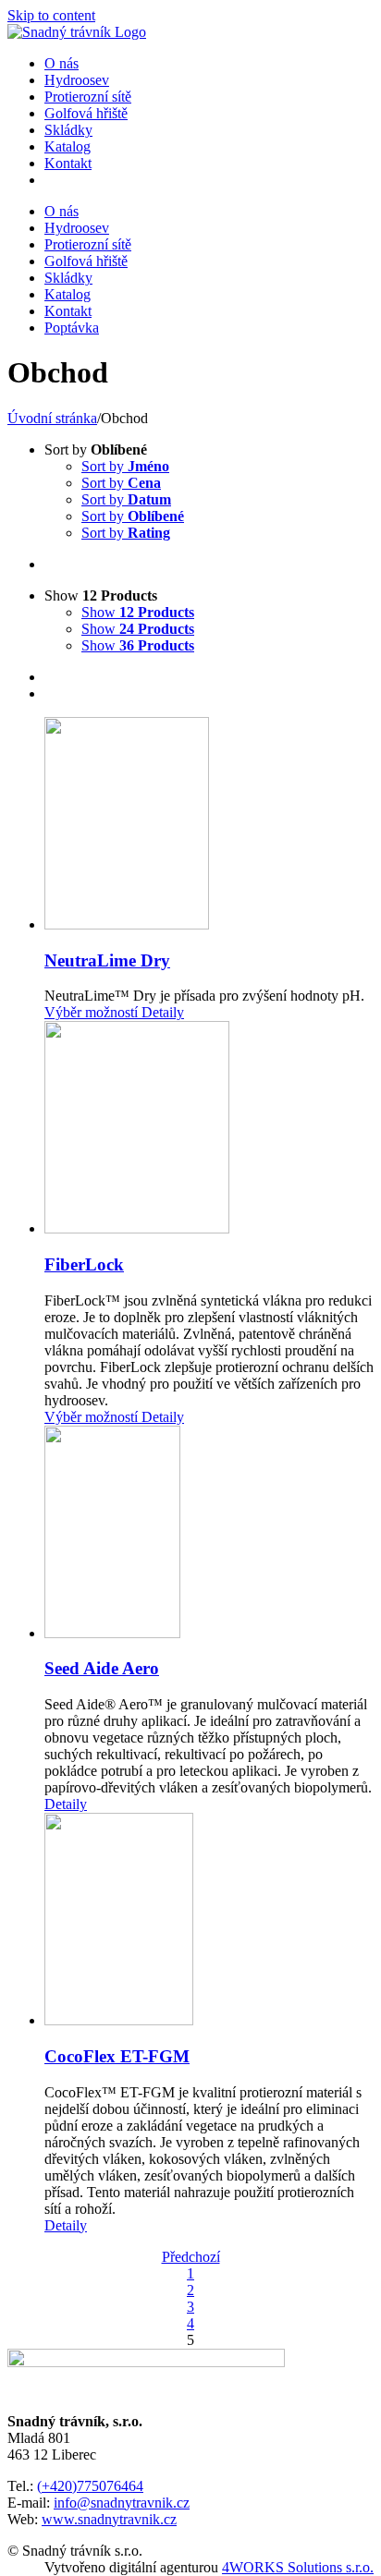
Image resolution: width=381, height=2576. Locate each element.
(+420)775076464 (90, 2486)
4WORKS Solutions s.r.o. (298, 2567)
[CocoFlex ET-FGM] (209, 1921)
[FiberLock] (209, 1129)
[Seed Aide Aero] (209, 1534)
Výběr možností (91, 1012)
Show (138, 612)
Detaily (161, 1012)
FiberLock (84, 1264)
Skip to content (51, 15)
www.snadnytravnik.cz (109, 2519)
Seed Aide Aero (102, 1668)
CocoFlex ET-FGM (117, 2056)
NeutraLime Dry (107, 960)
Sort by (125, 466)
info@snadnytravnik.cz (122, 2503)
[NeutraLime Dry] (209, 825)
